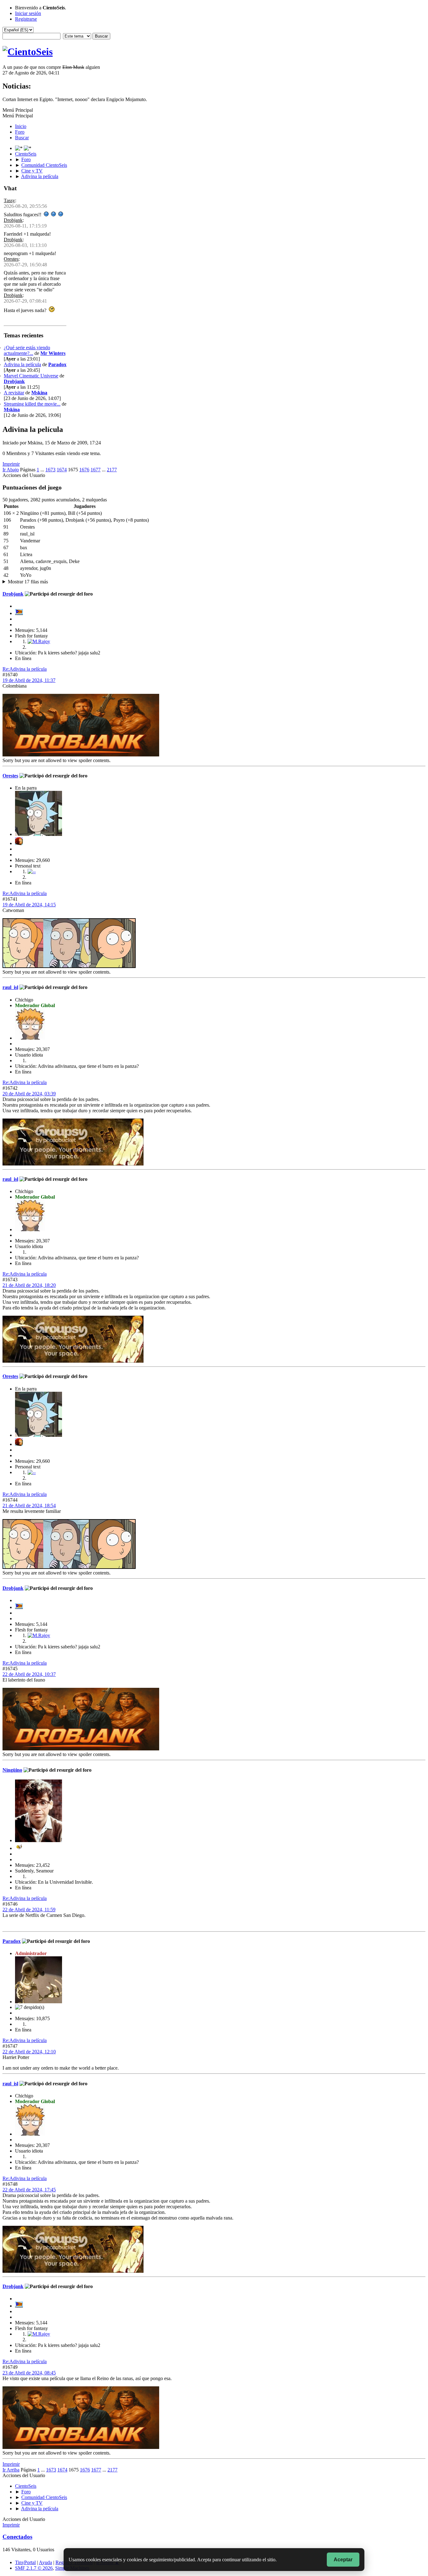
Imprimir (11, 464)
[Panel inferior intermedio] (28, 148)
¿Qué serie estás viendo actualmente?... (27, 350)
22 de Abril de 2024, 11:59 (29, 1910)
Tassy (9, 200)
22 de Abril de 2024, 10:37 (29, 1674)
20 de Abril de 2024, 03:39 (29, 1094)
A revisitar (14, 393)
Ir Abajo (11, 470)
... (43, 470)
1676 (84, 470)
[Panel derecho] (19, 148)
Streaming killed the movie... (32, 404)
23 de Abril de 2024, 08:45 (29, 2431)
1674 (62, 470)
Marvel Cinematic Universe (31, 376)
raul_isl (10, 987)
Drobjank (13, 220)
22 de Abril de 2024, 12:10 (29, 2110)
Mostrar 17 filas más (28, 582)
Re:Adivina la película (25, 669)
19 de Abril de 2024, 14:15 (29, 905)
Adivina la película (22, 364)
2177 (112, 470)
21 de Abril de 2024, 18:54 (29, 1506)
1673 (50, 470)
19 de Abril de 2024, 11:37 (29, 680)
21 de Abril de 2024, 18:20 (29, 1285)
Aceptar (343, 2560)
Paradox (57, 364)
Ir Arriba (11, 2528)
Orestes (11, 259)
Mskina (39, 393)
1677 (96, 470)
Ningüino (12, 1770)
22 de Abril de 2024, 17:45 (29, 2248)
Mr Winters (53, 353)
